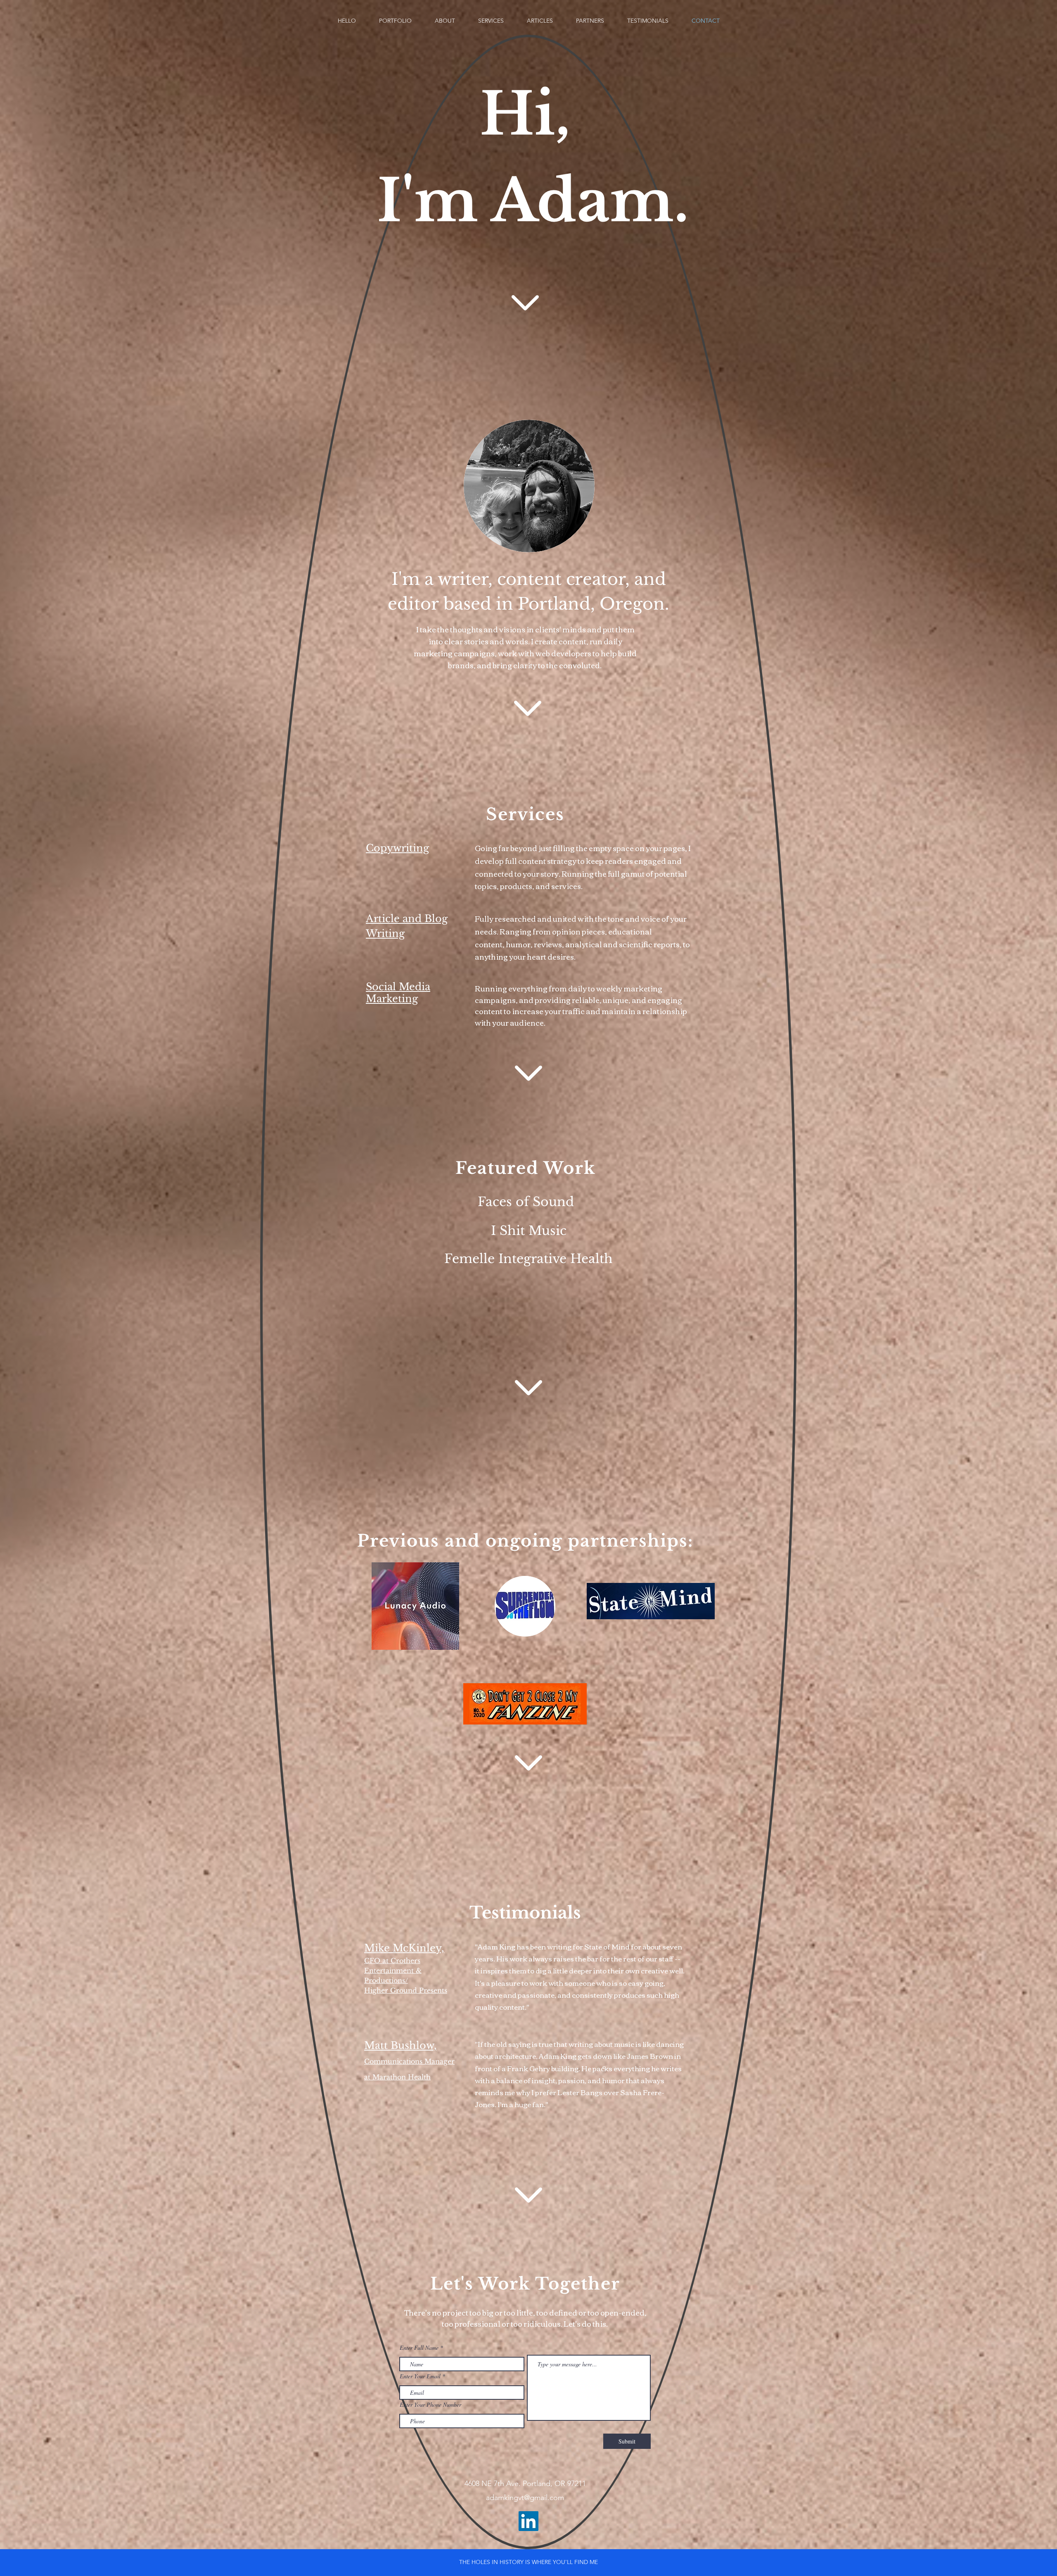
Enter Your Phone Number (430, 2405)
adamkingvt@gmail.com (525, 2498)
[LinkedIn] (528, 2521)
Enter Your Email (420, 2376)
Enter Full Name (419, 2348)
